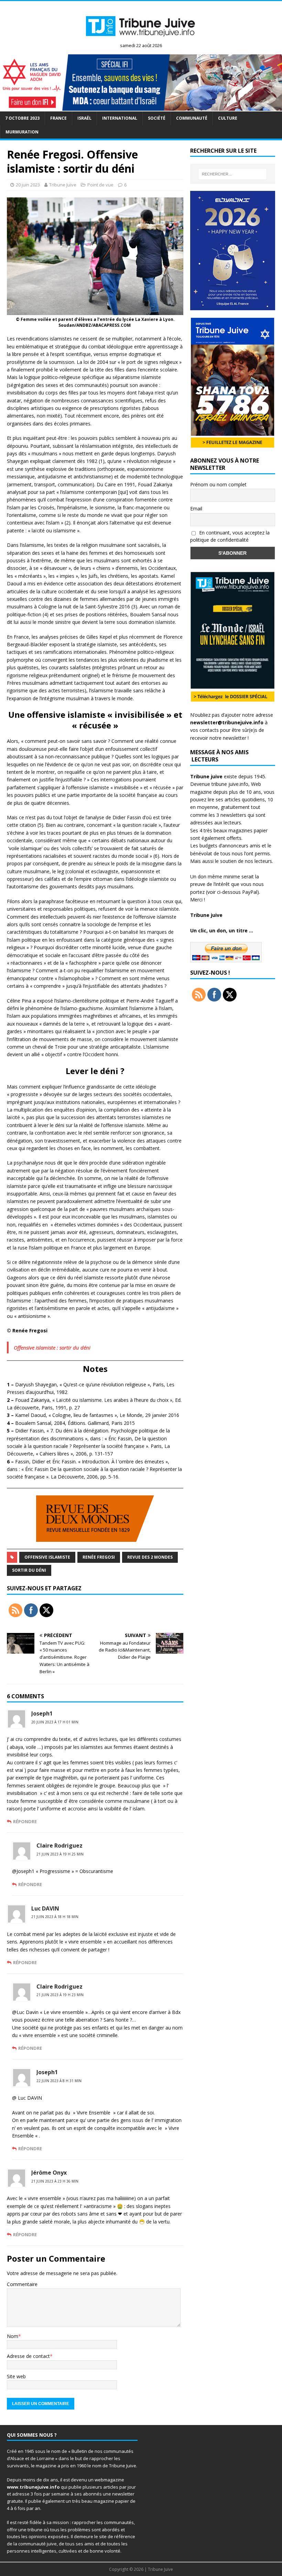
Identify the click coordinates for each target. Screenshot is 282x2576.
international (120, 118)
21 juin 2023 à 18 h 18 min (55, 1917)
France (58, 118)
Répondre (25, 1821)
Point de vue (100, 185)
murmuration (22, 132)
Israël (84, 118)
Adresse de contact (28, 2356)
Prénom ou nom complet (218, 484)
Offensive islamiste (47, 1557)
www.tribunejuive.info (33, 2487)
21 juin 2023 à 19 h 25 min (60, 1854)
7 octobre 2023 (22, 118)
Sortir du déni (29, 1570)
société (157, 118)
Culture (228, 118)
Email (196, 508)
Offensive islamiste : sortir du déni (52, 1347)
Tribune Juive (63, 185)
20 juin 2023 (28, 185)
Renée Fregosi (99, 1557)
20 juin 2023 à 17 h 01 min (55, 1722)
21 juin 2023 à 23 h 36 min (55, 2181)
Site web (16, 2376)
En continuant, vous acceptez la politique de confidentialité (230, 536)
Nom (13, 2336)
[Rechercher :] (232, 174)
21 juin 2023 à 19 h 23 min (60, 1995)
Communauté (192, 118)
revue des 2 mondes (150, 1557)
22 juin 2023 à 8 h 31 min (59, 2081)
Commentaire (22, 2284)
